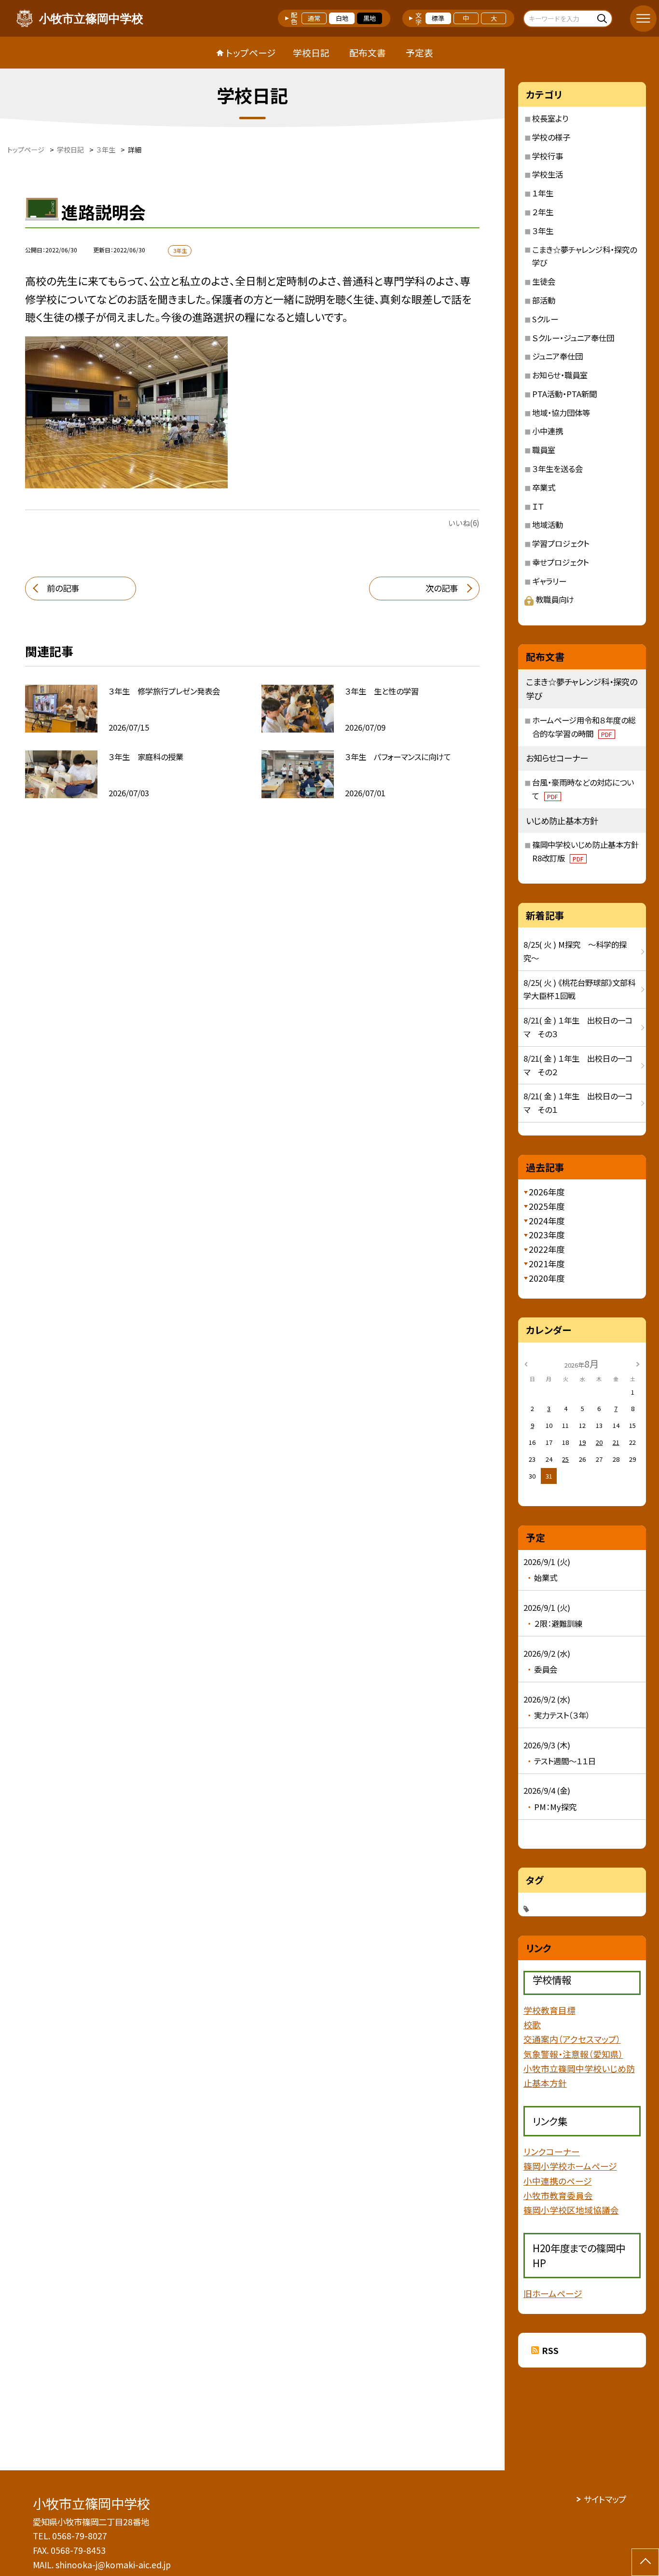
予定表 (419, 52)
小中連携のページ (558, 2181)
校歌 (532, 2024)
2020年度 (547, 1278)
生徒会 (544, 281)
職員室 (544, 450)
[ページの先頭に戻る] (645, 2562)
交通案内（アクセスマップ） (572, 2039)
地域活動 (548, 525)
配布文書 (368, 52)
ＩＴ (538, 506)
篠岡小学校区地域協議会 (571, 2210)
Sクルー (545, 319)
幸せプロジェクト (560, 562)
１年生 (543, 193)
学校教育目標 (549, 2010)
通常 (314, 18)
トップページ (251, 52)
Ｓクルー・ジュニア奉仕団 (573, 338)
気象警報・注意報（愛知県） (573, 2054)
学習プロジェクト (561, 543)
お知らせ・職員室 (560, 375)
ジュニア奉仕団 (557, 356)
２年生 (543, 212)
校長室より (550, 118)
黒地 (370, 18)
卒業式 (544, 487)
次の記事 (442, 588)
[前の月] (526, 1363)
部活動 (544, 300)
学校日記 (311, 52)
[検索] (604, 18)
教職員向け (555, 599)
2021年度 (547, 1264)
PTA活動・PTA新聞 (564, 394)
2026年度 (547, 1192)
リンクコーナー (552, 2151)
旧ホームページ (553, 2293)
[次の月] (638, 1363)
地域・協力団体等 (561, 413)
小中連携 (548, 431)
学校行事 (548, 156)
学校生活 (548, 174)
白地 (342, 18)
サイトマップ (605, 2499)
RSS (550, 2350)
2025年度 (547, 1206)
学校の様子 (551, 137)
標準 (438, 18)
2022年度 (547, 1249)
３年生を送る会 (557, 469)
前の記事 (63, 588)
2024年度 (547, 1221)
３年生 (543, 231)
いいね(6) (464, 523)
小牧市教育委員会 (558, 2195)
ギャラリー (549, 581)
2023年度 (547, 1235)
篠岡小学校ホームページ (570, 2166)
